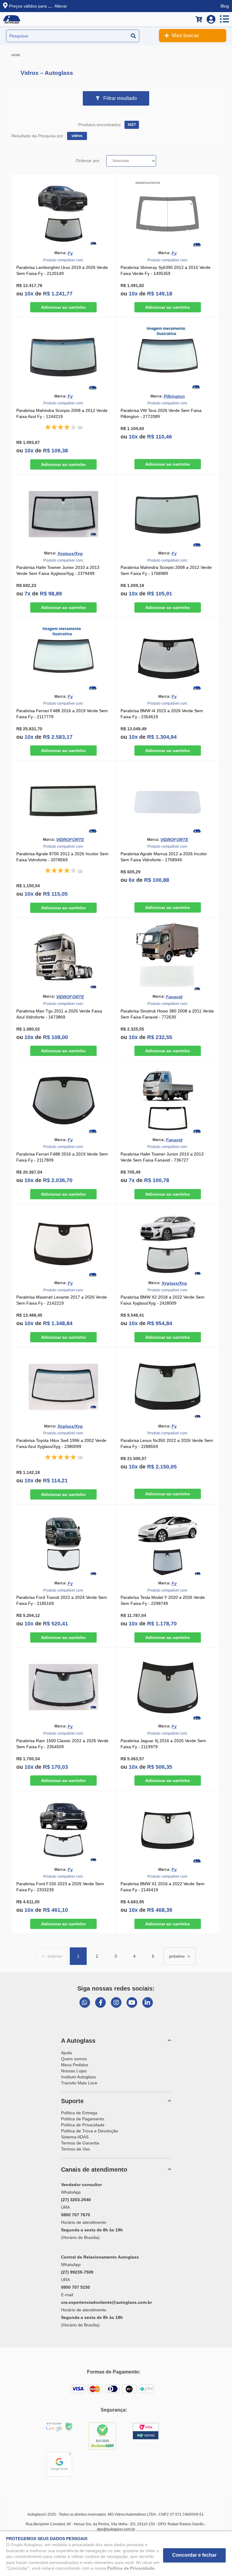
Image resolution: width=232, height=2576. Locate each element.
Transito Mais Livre (79, 2083)
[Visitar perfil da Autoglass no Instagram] (116, 2002)
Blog (225, 6)
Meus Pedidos (75, 2065)
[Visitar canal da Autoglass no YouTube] (132, 2002)
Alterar (61, 6)
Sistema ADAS (75, 2137)
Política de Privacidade (83, 2125)
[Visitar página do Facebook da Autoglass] (100, 2002)
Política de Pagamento (83, 2119)
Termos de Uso (76, 2149)
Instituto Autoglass (78, 2077)
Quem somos (74, 2059)
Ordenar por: (88, 161)
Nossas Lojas (74, 2071)
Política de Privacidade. (131, 2568)
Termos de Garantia (80, 2143)
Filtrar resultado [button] (120, 98)
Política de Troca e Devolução (90, 2131)
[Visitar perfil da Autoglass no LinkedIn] (148, 2002)
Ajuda (66, 2053)
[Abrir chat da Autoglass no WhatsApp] (85, 2002)
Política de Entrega (79, 2113)
